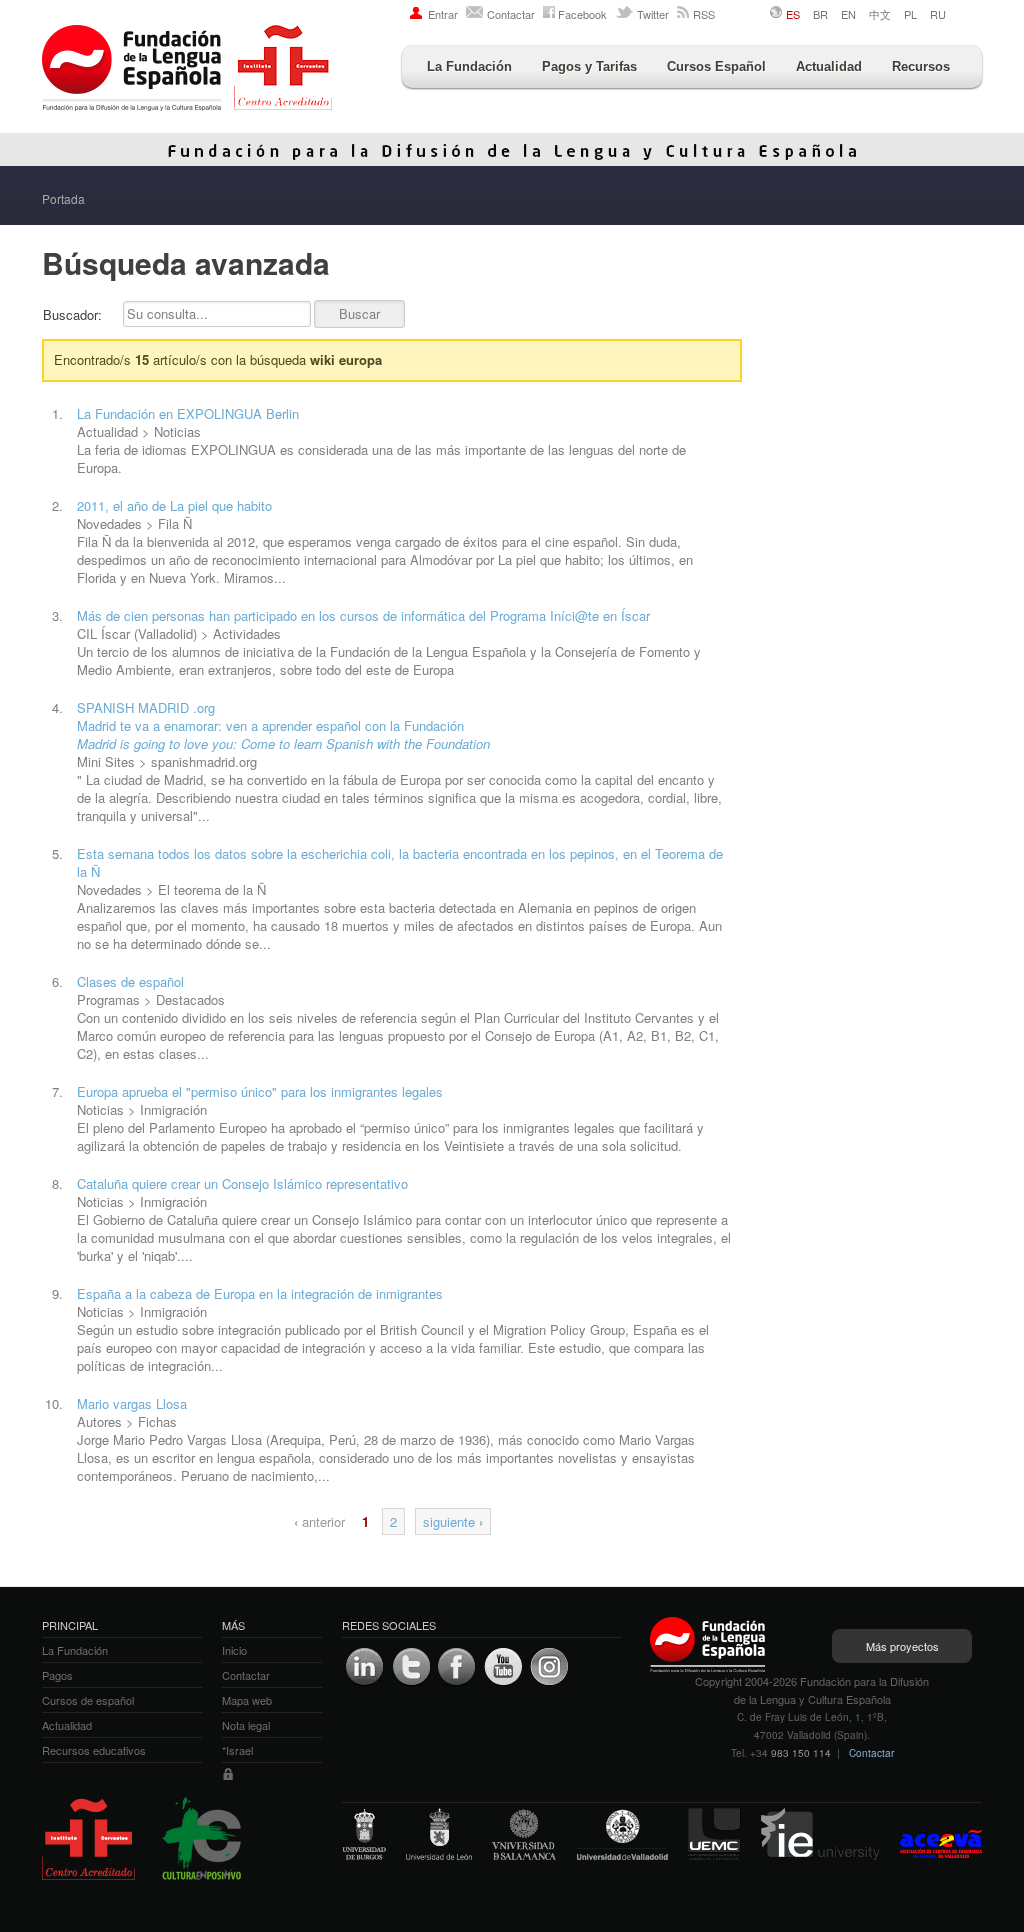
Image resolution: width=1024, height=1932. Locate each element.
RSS (704, 14)
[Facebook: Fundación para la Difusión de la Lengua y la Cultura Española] (457, 1667)
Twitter (653, 14)
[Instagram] (549, 1667)
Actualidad (829, 66)
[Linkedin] (365, 1667)
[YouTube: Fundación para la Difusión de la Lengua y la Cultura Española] (503, 1667)
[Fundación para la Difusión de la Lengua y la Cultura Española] (187, 70)
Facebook (582, 14)
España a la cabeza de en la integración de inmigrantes (260, 1293)
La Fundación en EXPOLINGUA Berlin (188, 413)
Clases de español (130, 981)
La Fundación (469, 66)
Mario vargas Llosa (132, 1403)
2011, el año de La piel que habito (174, 505)
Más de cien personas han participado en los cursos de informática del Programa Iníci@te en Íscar (363, 615)
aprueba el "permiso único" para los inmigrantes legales (260, 1091)
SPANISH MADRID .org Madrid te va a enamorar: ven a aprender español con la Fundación (283, 725)
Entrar (443, 14)
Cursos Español (716, 66)
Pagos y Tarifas (589, 66)
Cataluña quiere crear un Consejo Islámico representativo (242, 1183)
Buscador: (72, 314)
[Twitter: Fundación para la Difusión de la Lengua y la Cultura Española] (411, 1667)
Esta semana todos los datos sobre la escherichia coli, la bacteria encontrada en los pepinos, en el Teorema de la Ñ (400, 862)
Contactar (511, 14)
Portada (63, 198)
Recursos (921, 66)
